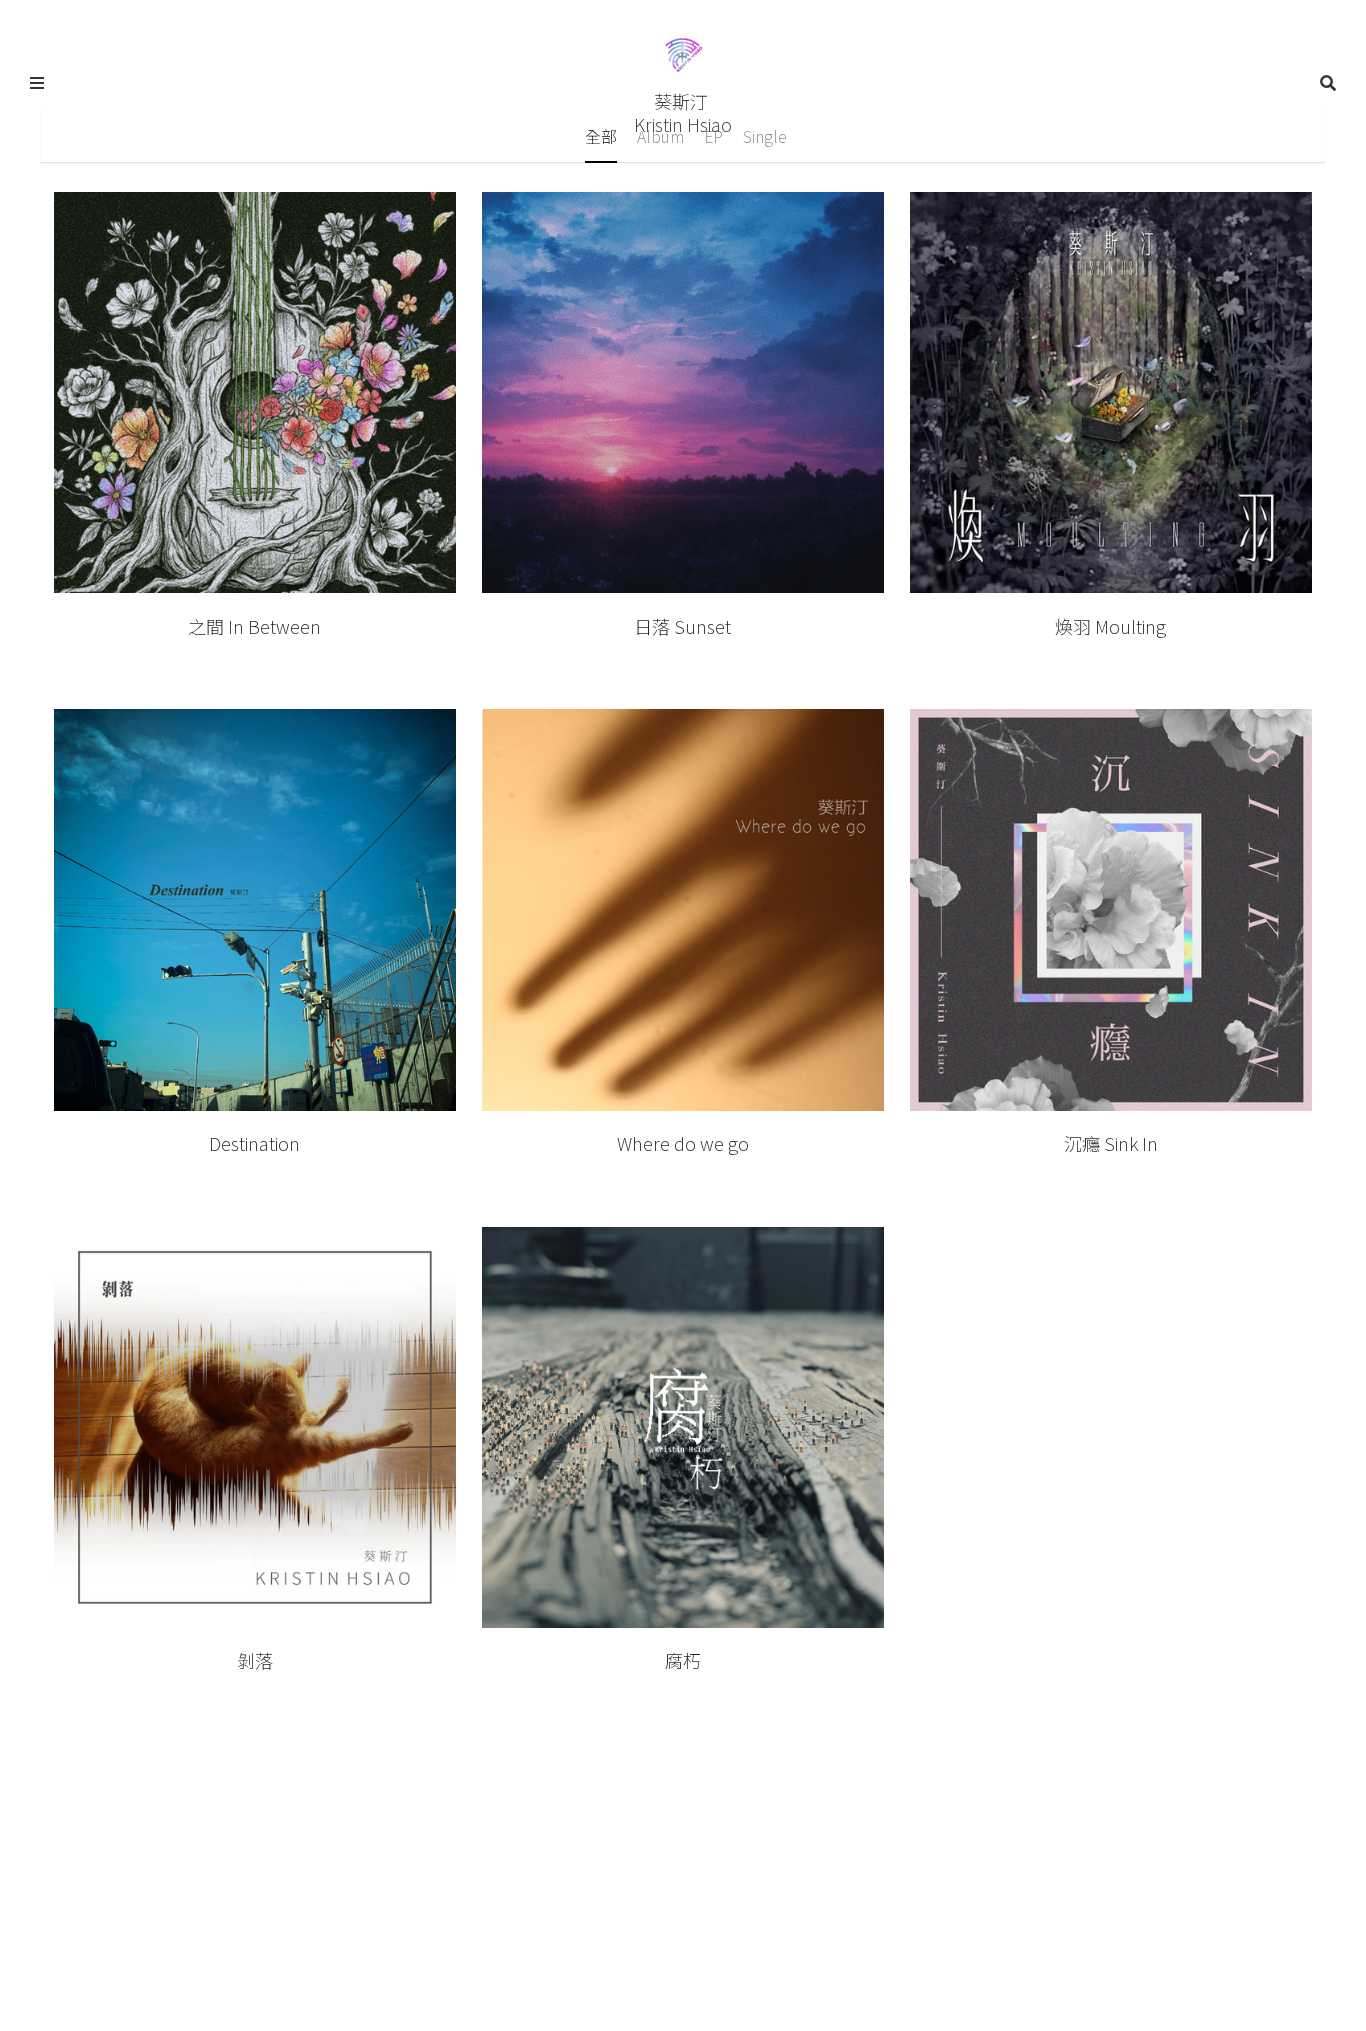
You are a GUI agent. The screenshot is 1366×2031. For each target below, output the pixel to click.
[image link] (683, 53)
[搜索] (1328, 82)
